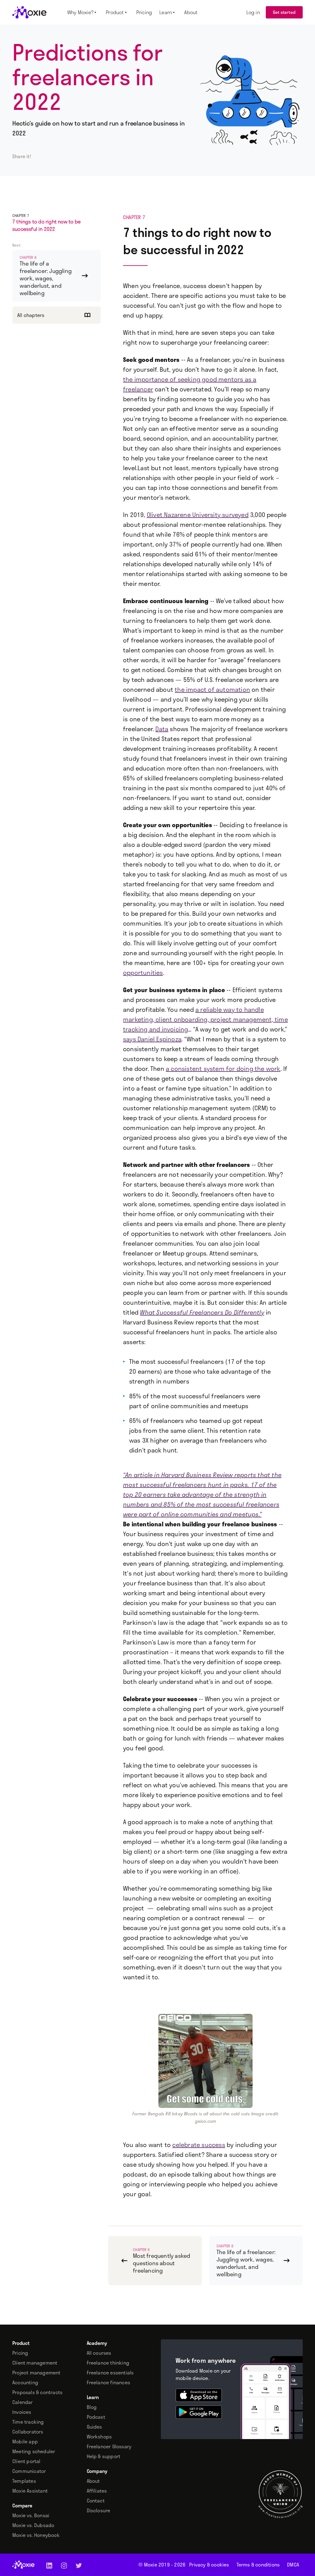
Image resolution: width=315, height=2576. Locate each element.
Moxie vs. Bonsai (31, 2515)
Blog (92, 2407)
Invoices (22, 2412)
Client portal (26, 2461)
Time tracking (28, 2422)
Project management (36, 2373)
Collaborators (28, 2432)
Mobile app (25, 2442)
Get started (284, 12)
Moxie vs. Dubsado (33, 2525)
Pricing (20, 2353)
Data (162, 729)
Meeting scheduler (34, 2451)
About (93, 2481)
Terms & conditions (258, 2565)
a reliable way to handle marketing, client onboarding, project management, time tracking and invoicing (205, 1019)
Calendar (23, 2402)
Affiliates (97, 2491)
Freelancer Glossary (109, 2446)
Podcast (96, 2417)
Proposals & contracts (37, 2392)
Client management (35, 2363)
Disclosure (99, 2510)
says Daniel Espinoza (152, 1039)
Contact (96, 2501)
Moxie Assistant (30, 2491)
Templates (24, 2481)
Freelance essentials (110, 2373)
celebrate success (199, 2145)
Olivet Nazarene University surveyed (198, 515)
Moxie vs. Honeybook (36, 2535)
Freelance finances (109, 2382)
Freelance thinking (108, 2363)
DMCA (293, 2565)
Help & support (104, 2456)
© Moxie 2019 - (162, 2565)
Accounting (25, 2382)
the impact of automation (212, 689)
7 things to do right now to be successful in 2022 (46, 225)
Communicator (29, 2471)
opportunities (143, 972)
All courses (99, 2353)
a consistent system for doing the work (223, 1068)
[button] (83, 12)
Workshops (99, 2437)
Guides (94, 2427)
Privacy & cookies (209, 2565)
